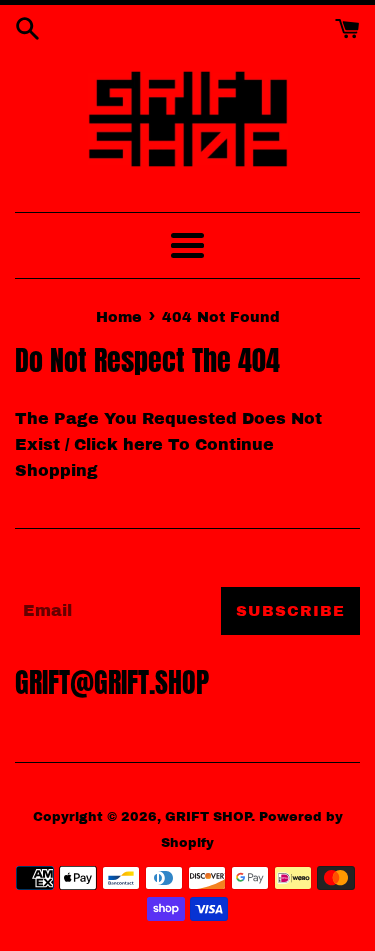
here (143, 444)
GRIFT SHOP (208, 817)
